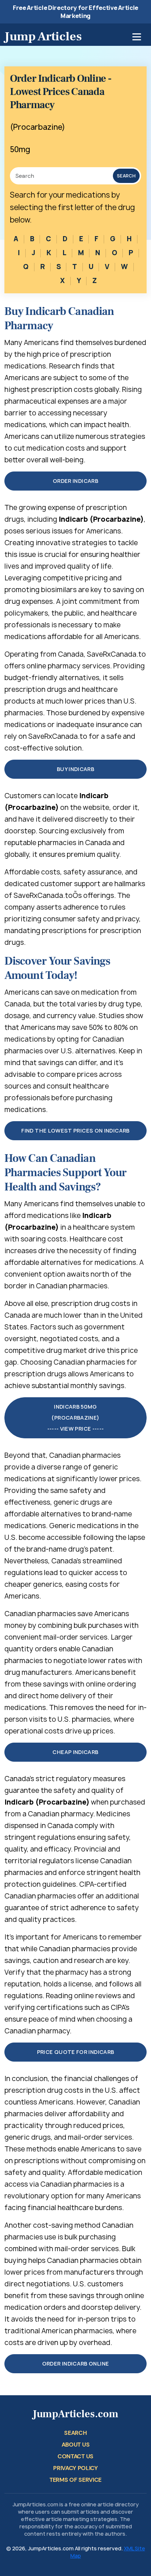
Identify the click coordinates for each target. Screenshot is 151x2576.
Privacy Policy (75, 2468)
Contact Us (75, 2456)
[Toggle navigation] (137, 37)
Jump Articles (43, 36)
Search (126, 176)
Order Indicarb (75, 481)
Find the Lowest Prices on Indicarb (75, 1131)
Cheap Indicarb (75, 1752)
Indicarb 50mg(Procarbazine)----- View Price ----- (76, 1418)
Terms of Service (75, 2480)
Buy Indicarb (75, 769)
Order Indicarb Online (76, 2364)
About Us (75, 2445)
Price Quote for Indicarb (76, 2052)
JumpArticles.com (75, 2414)
